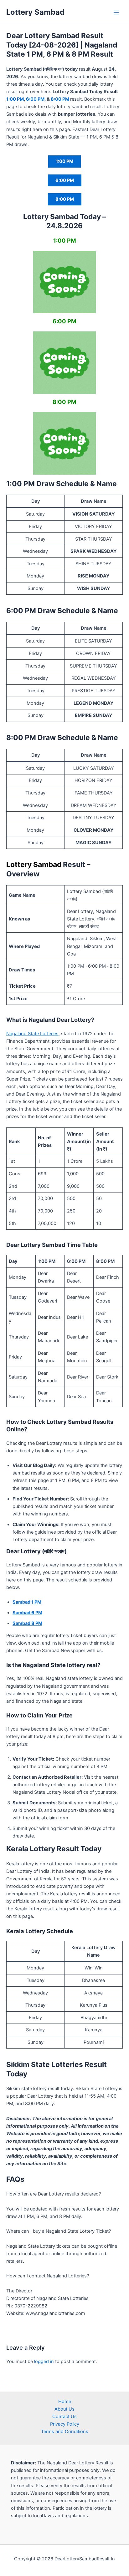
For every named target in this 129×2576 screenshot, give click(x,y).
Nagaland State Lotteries (32, 1034)
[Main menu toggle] (116, 13)
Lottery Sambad (35, 12)
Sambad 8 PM (27, 1623)
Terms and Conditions (65, 2432)
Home (65, 2402)
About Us (64, 2409)
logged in (44, 2362)
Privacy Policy (65, 2424)
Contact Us (64, 2417)
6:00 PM (35, 99)
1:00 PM (15, 99)
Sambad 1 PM (27, 1602)
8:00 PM (60, 99)
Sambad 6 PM (27, 1613)
